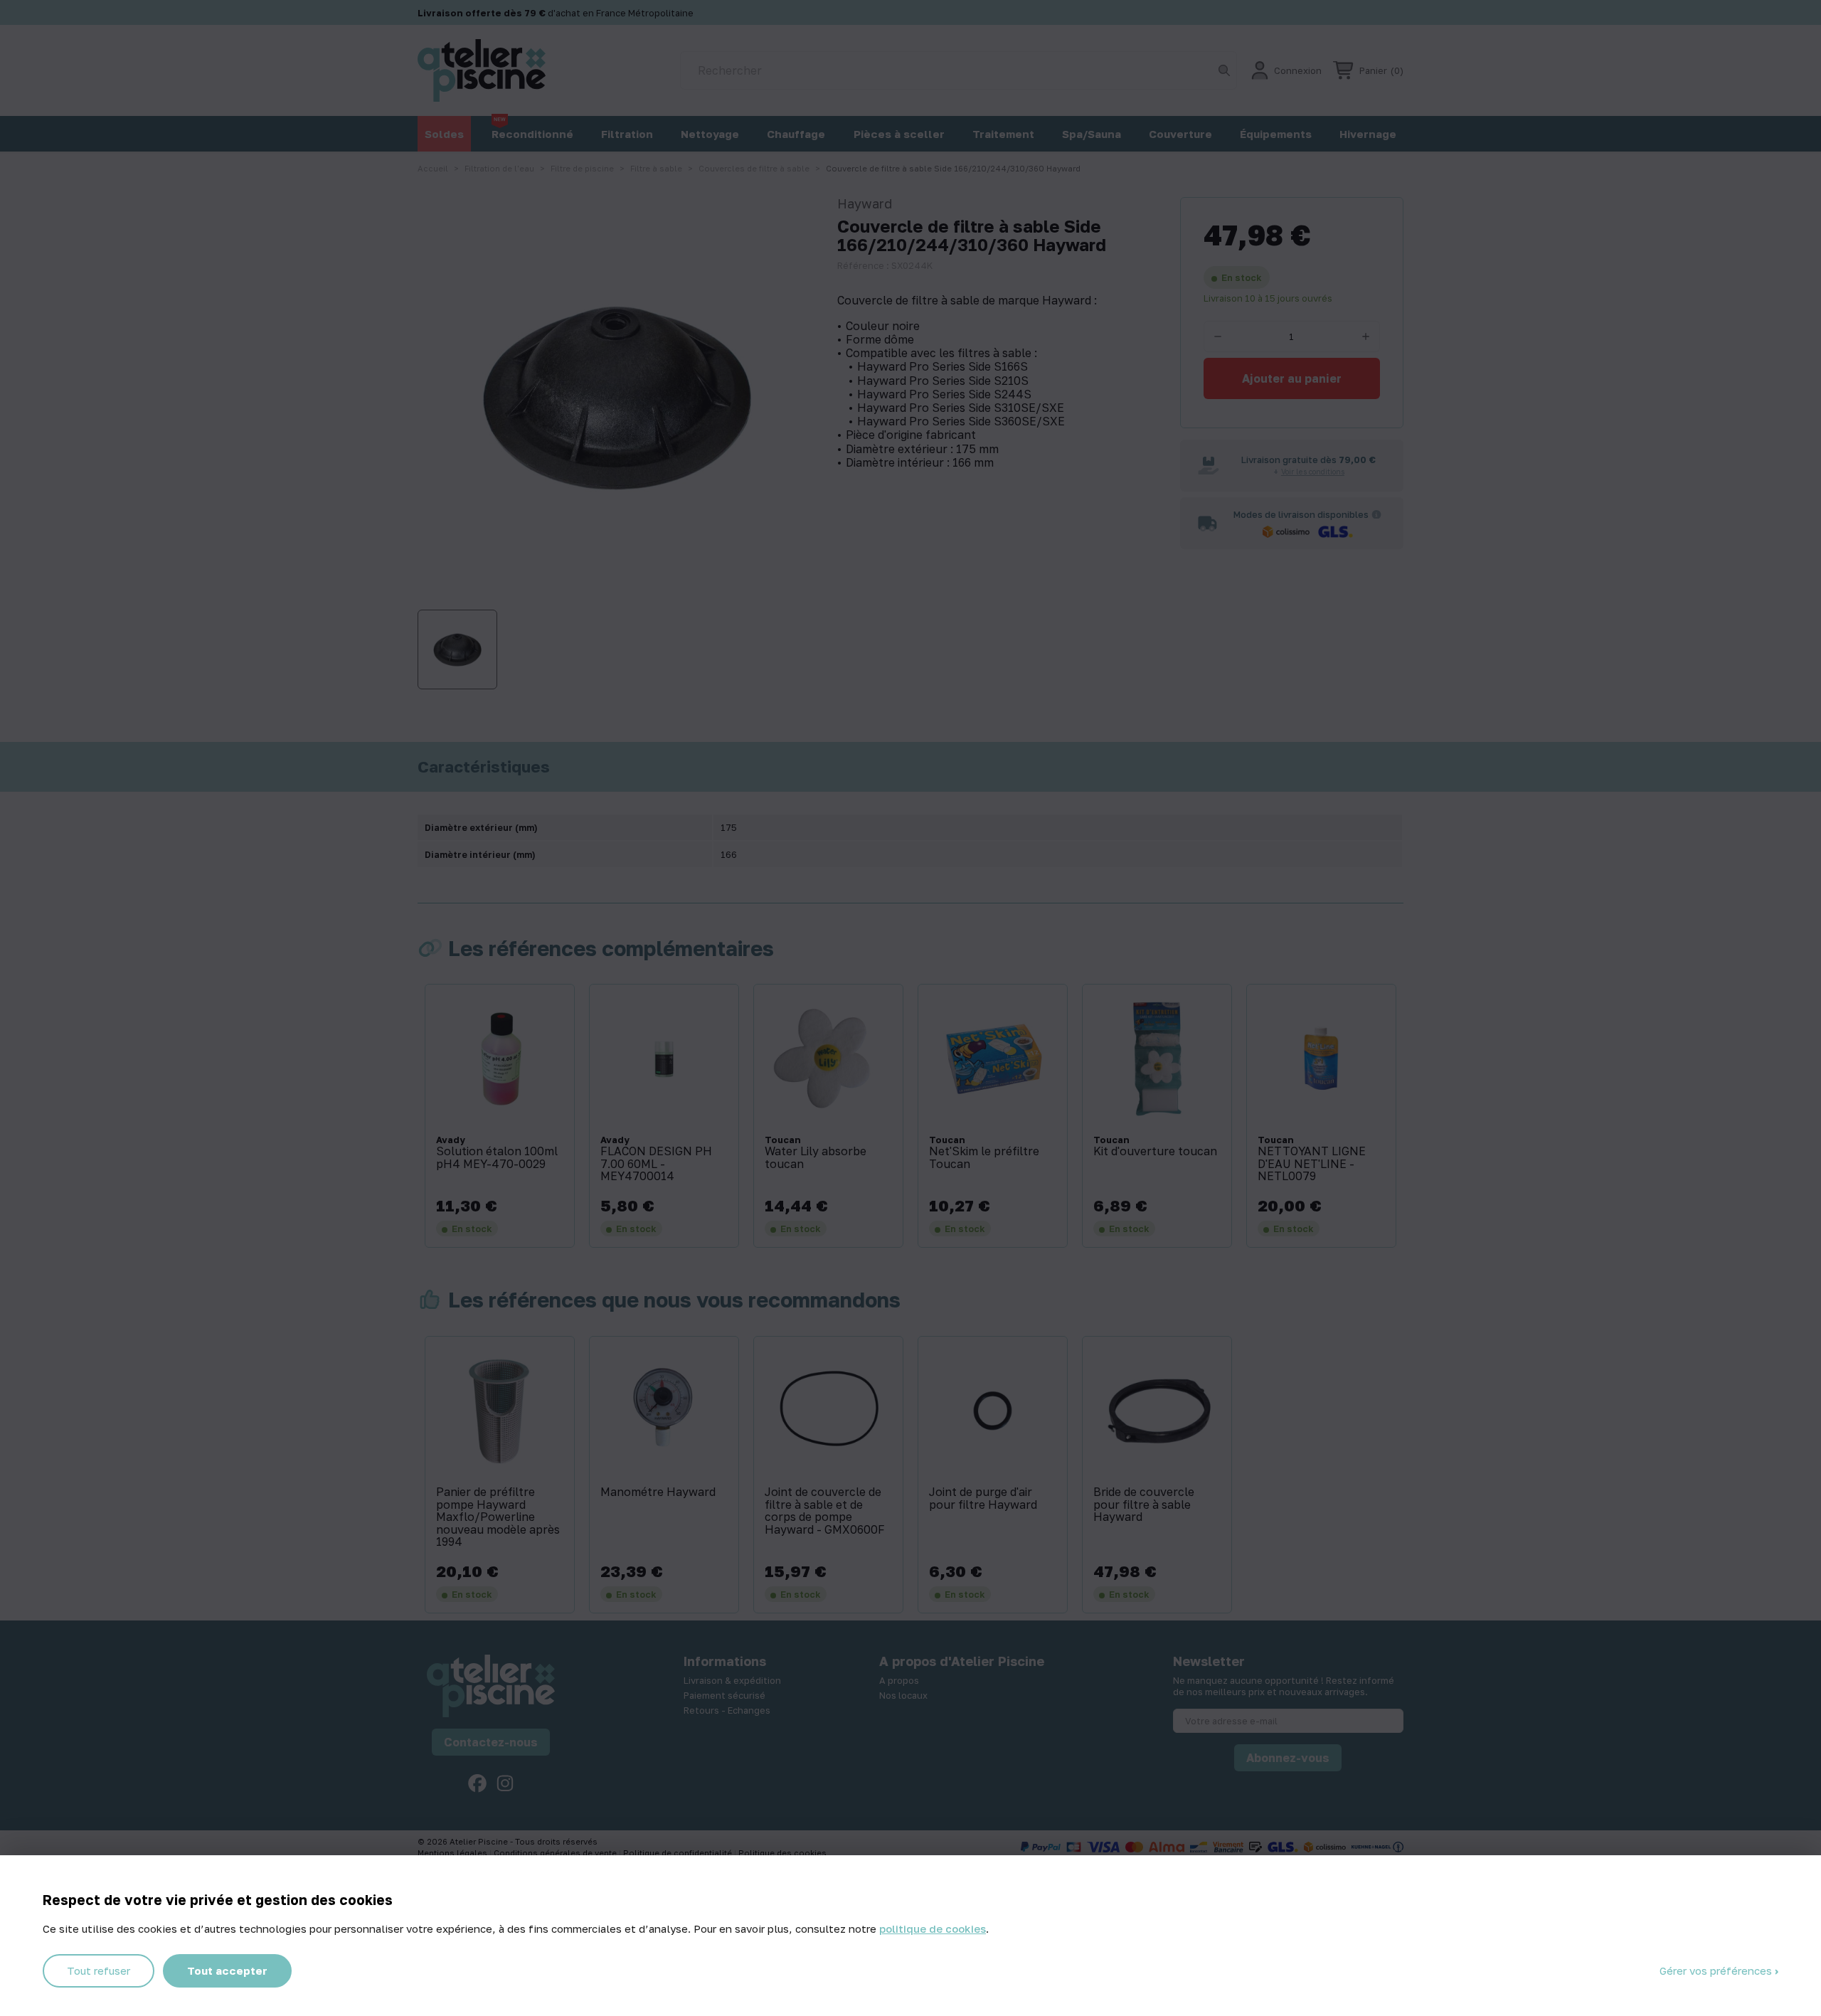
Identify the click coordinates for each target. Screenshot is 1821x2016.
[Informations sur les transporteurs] (1376, 514)
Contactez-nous (491, 1742)
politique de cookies (933, 1929)
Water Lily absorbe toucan (816, 1158)
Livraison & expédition (732, 1680)
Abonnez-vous (1288, 1758)
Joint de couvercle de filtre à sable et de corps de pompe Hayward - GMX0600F (825, 1511)
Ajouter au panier (1292, 378)
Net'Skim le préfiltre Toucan (984, 1158)
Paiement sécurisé (724, 1695)
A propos (899, 1680)
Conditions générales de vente (556, 1853)
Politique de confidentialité (679, 1853)
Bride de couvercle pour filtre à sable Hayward (1144, 1505)
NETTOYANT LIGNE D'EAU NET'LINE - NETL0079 (1312, 1164)
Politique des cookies (782, 1853)
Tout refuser (99, 1970)
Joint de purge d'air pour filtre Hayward (983, 1498)
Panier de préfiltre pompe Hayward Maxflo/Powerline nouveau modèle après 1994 (498, 1517)
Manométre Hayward (658, 1492)
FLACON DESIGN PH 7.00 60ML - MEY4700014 (656, 1164)
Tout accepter (227, 1970)
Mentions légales (453, 1853)
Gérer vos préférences (1717, 1970)
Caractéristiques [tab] (484, 767)
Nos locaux (903, 1695)
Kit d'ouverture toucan (1155, 1152)
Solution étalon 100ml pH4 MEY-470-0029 (497, 1158)
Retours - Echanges (727, 1710)
